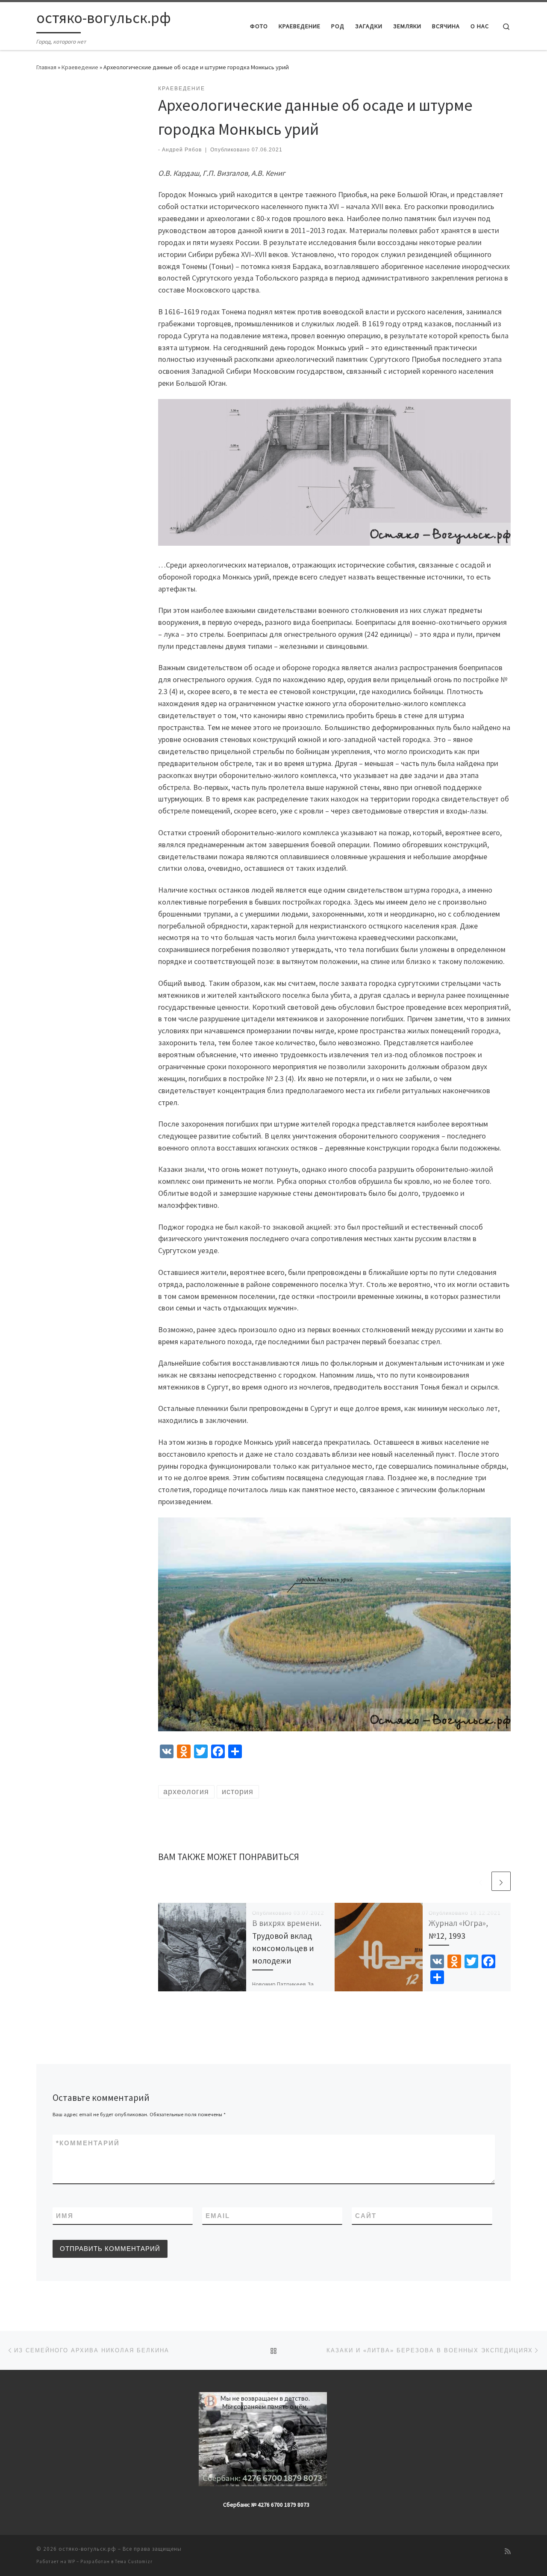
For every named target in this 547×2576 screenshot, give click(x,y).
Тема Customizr (134, 2561)
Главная (46, 67)
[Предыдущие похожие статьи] (481, 1881)
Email (218, 2216)
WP (72, 2561)
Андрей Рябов (182, 150)
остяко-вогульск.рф (87, 2549)
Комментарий (88, 2143)
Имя (65, 2216)
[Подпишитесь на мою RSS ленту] (508, 2551)
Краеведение (80, 67)
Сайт (366, 2216)
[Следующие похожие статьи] (501, 1881)
